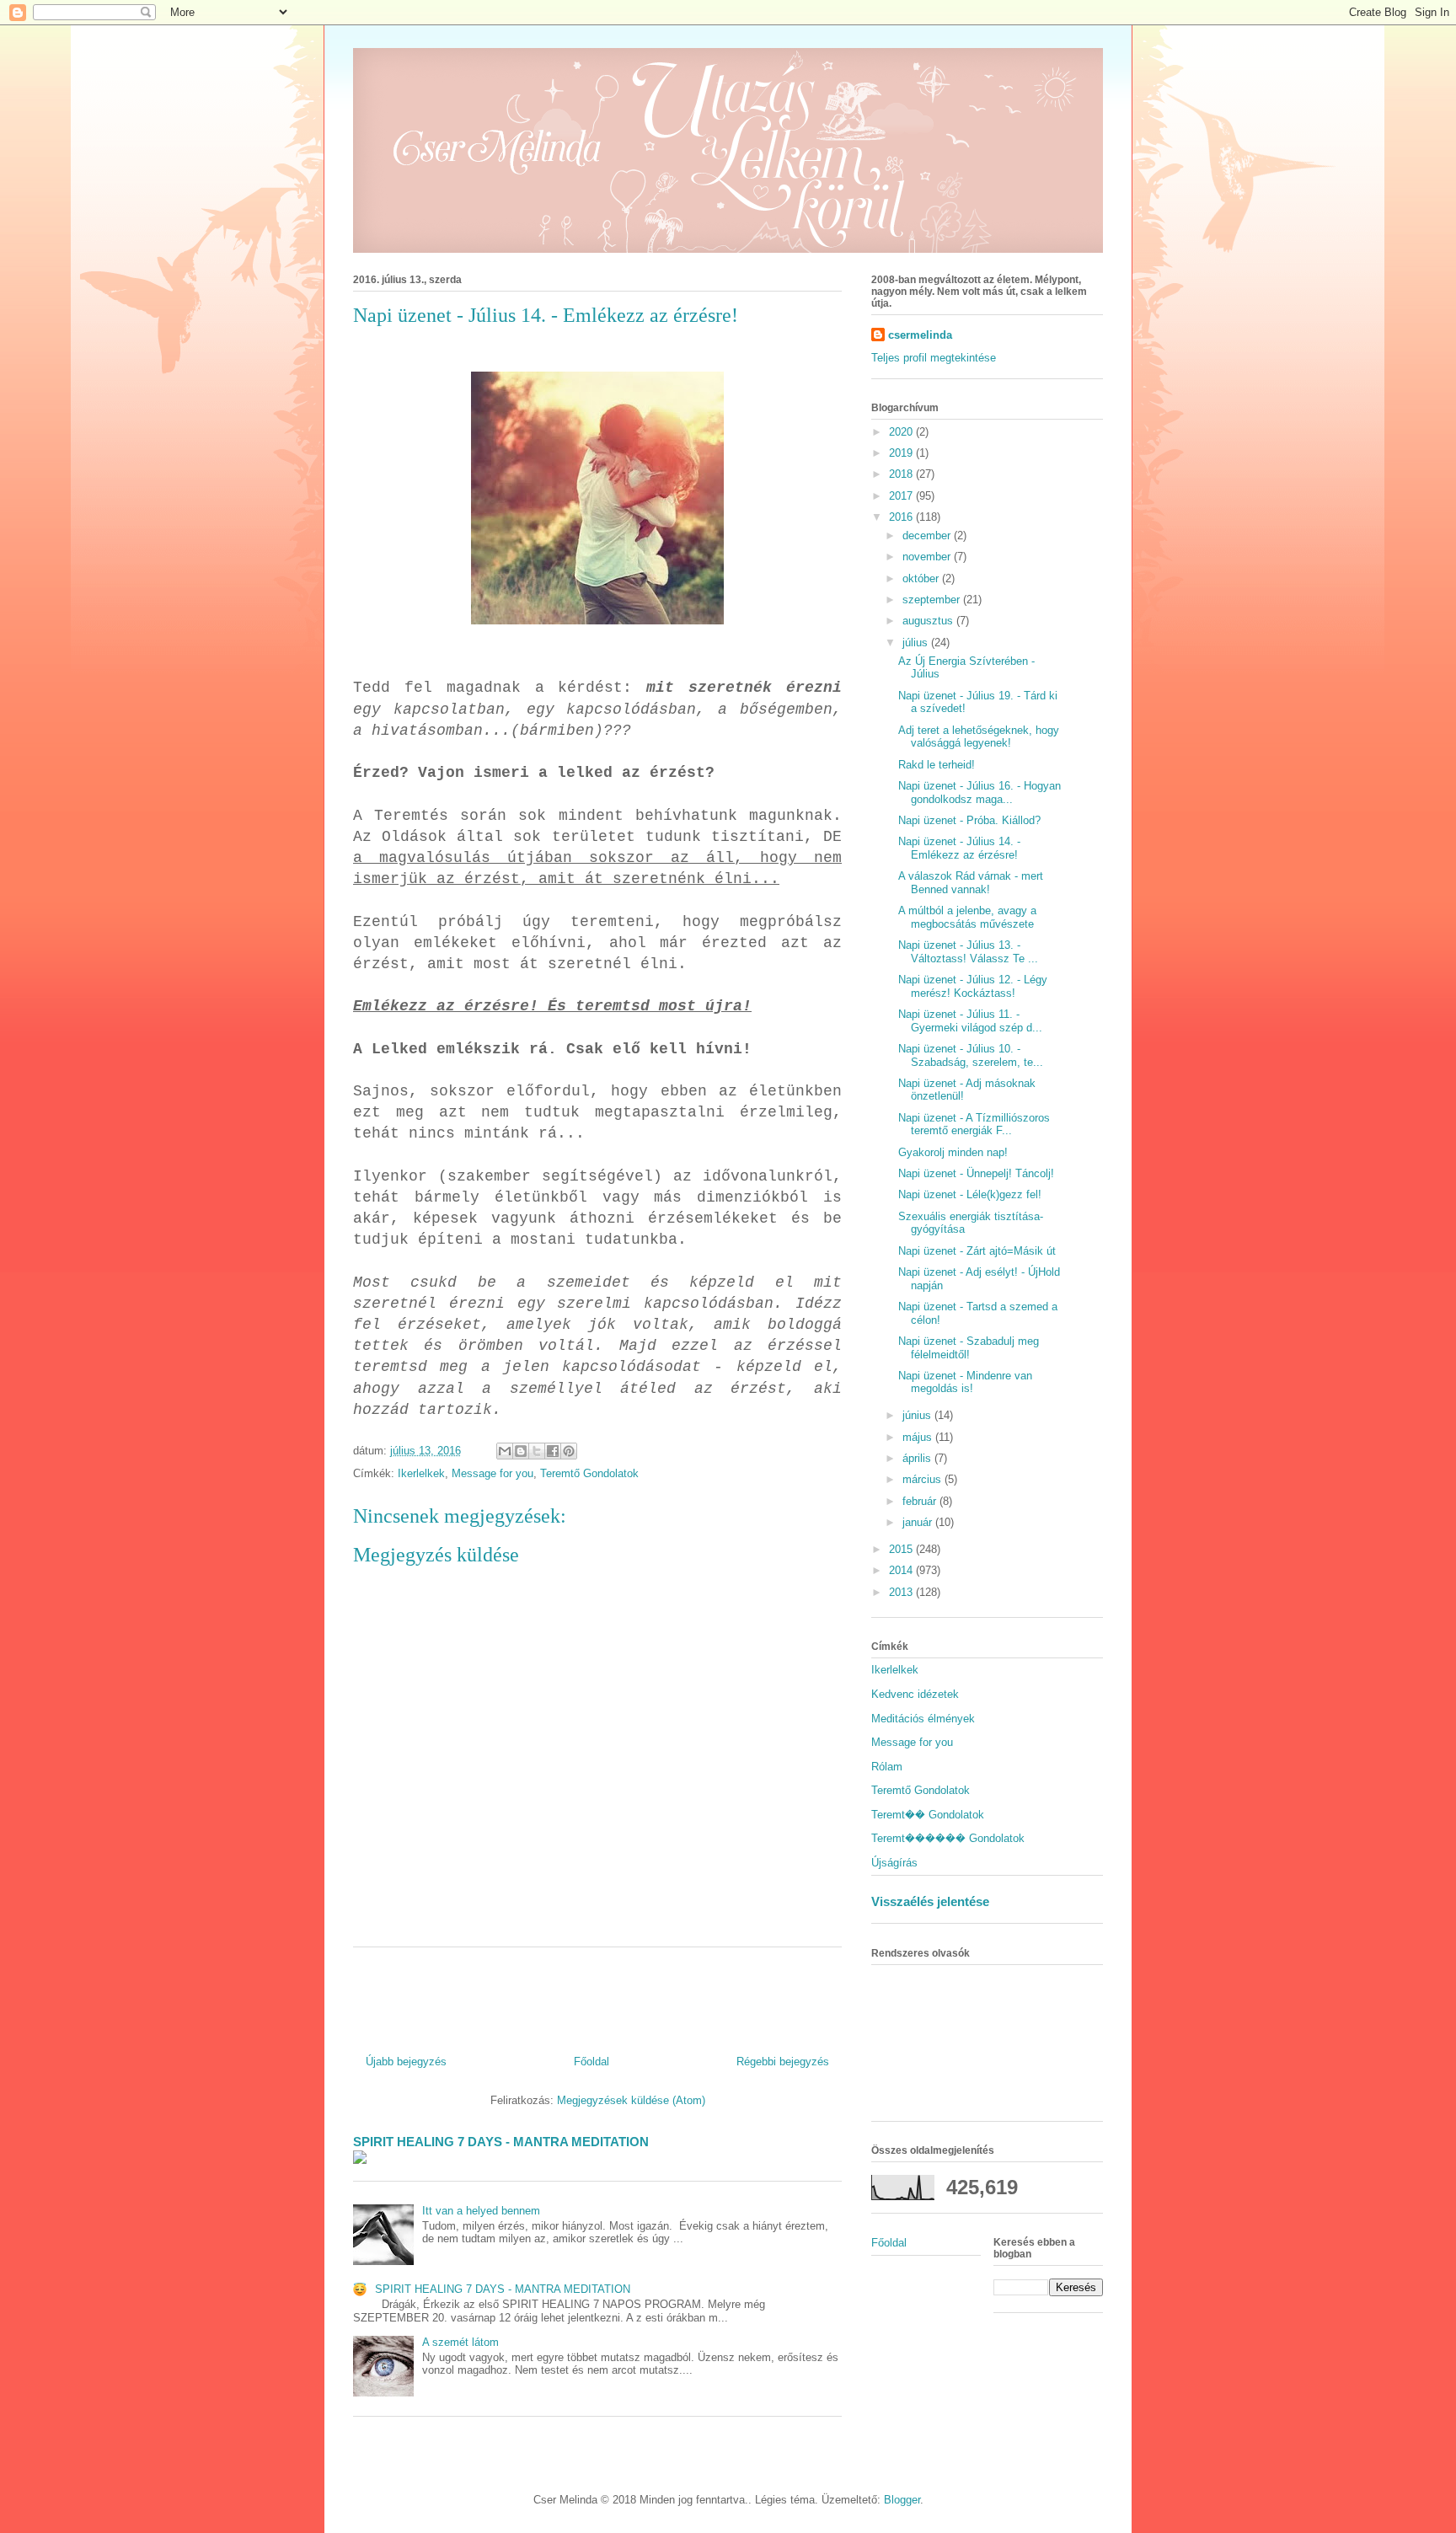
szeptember (933, 600)
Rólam (887, 1767)
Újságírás (894, 1863)
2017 (902, 496)
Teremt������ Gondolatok (948, 1838)
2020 (902, 432)
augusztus (929, 621)
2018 (902, 474)
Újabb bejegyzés (406, 2062)
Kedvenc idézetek (915, 1694)
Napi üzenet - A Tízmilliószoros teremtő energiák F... (974, 1125)
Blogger (902, 2500)
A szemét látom (460, 2342)
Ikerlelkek (421, 1473)
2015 (902, 1549)
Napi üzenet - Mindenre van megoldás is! (965, 1382)
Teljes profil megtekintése (934, 358)
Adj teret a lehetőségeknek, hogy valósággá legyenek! (979, 737)
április (918, 1458)
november (928, 557)
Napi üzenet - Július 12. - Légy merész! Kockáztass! (973, 986)
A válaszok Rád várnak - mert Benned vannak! (971, 883)
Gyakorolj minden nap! (953, 1152)
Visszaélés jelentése (930, 1901)
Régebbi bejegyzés (783, 2062)
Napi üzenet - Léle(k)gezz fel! (970, 1194)
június (918, 1415)
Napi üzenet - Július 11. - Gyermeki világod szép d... (970, 1021)
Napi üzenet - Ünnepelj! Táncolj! (976, 1173)
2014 (902, 1570)
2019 (902, 453)
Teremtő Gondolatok (589, 1473)
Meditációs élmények (923, 1719)
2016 (902, 517)
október (922, 578)
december (928, 536)
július (917, 643)
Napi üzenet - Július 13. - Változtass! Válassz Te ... (968, 952)
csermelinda (920, 335)
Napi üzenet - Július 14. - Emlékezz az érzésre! (959, 848)
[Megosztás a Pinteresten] (569, 1451)
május (919, 1437)
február (921, 1501)
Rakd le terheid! (937, 765)
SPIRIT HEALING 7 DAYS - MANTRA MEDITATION (501, 2142)
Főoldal (591, 2062)
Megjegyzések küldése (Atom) (631, 2100)
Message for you (492, 1473)
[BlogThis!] (521, 1451)
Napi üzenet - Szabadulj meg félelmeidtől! (969, 1348)
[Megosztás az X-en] (537, 1451)
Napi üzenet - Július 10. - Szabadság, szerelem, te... (971, 1055)
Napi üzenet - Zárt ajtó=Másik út (977, 1251)
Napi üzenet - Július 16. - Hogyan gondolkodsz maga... (980, 793)
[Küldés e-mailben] (505, 1451)
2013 (902, 1592)
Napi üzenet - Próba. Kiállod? (969, 820)
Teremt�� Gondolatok (928, 1815)
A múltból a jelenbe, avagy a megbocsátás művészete (967, 917)
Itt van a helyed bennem (481, 2211)
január (919, 1522)
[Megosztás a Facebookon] (553, 1451)
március (923, 1479)
